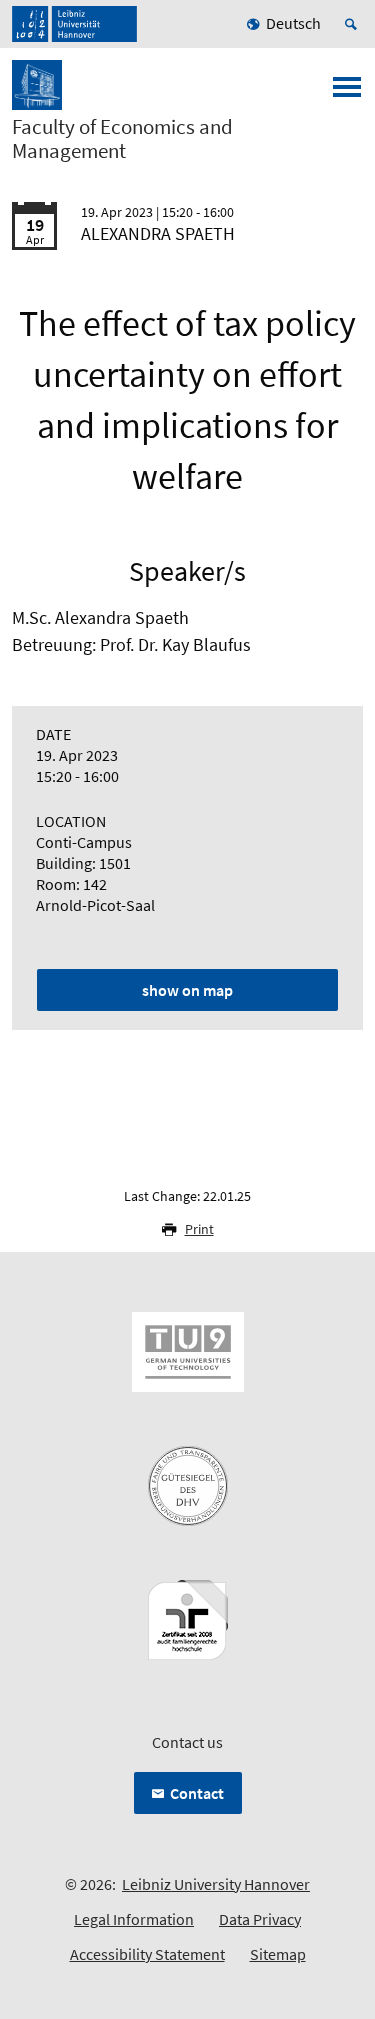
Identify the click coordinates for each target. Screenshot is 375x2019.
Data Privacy (260, 1919)
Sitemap (278, 1954)
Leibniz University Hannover (216, 1884)
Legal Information (134, 1919)
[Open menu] (347, 93)
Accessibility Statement (147, 1954)
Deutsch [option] (293, 23)
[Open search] (354, 24)
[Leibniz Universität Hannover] (74, 24)
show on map (187, 990)
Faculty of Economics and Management (122, 139)
